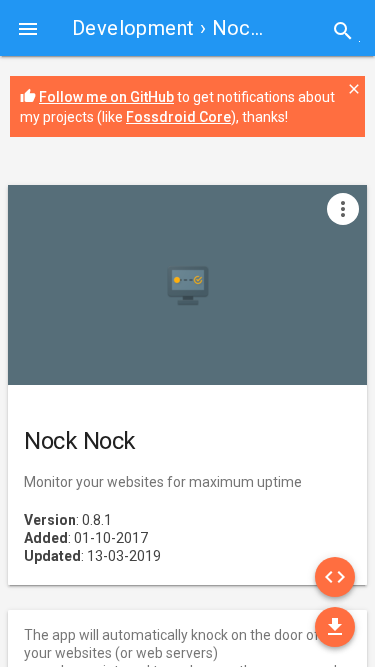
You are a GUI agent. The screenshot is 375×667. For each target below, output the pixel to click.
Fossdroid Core (178, 117)
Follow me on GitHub (106, 97)
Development (133, 28)
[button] (28, 28)
